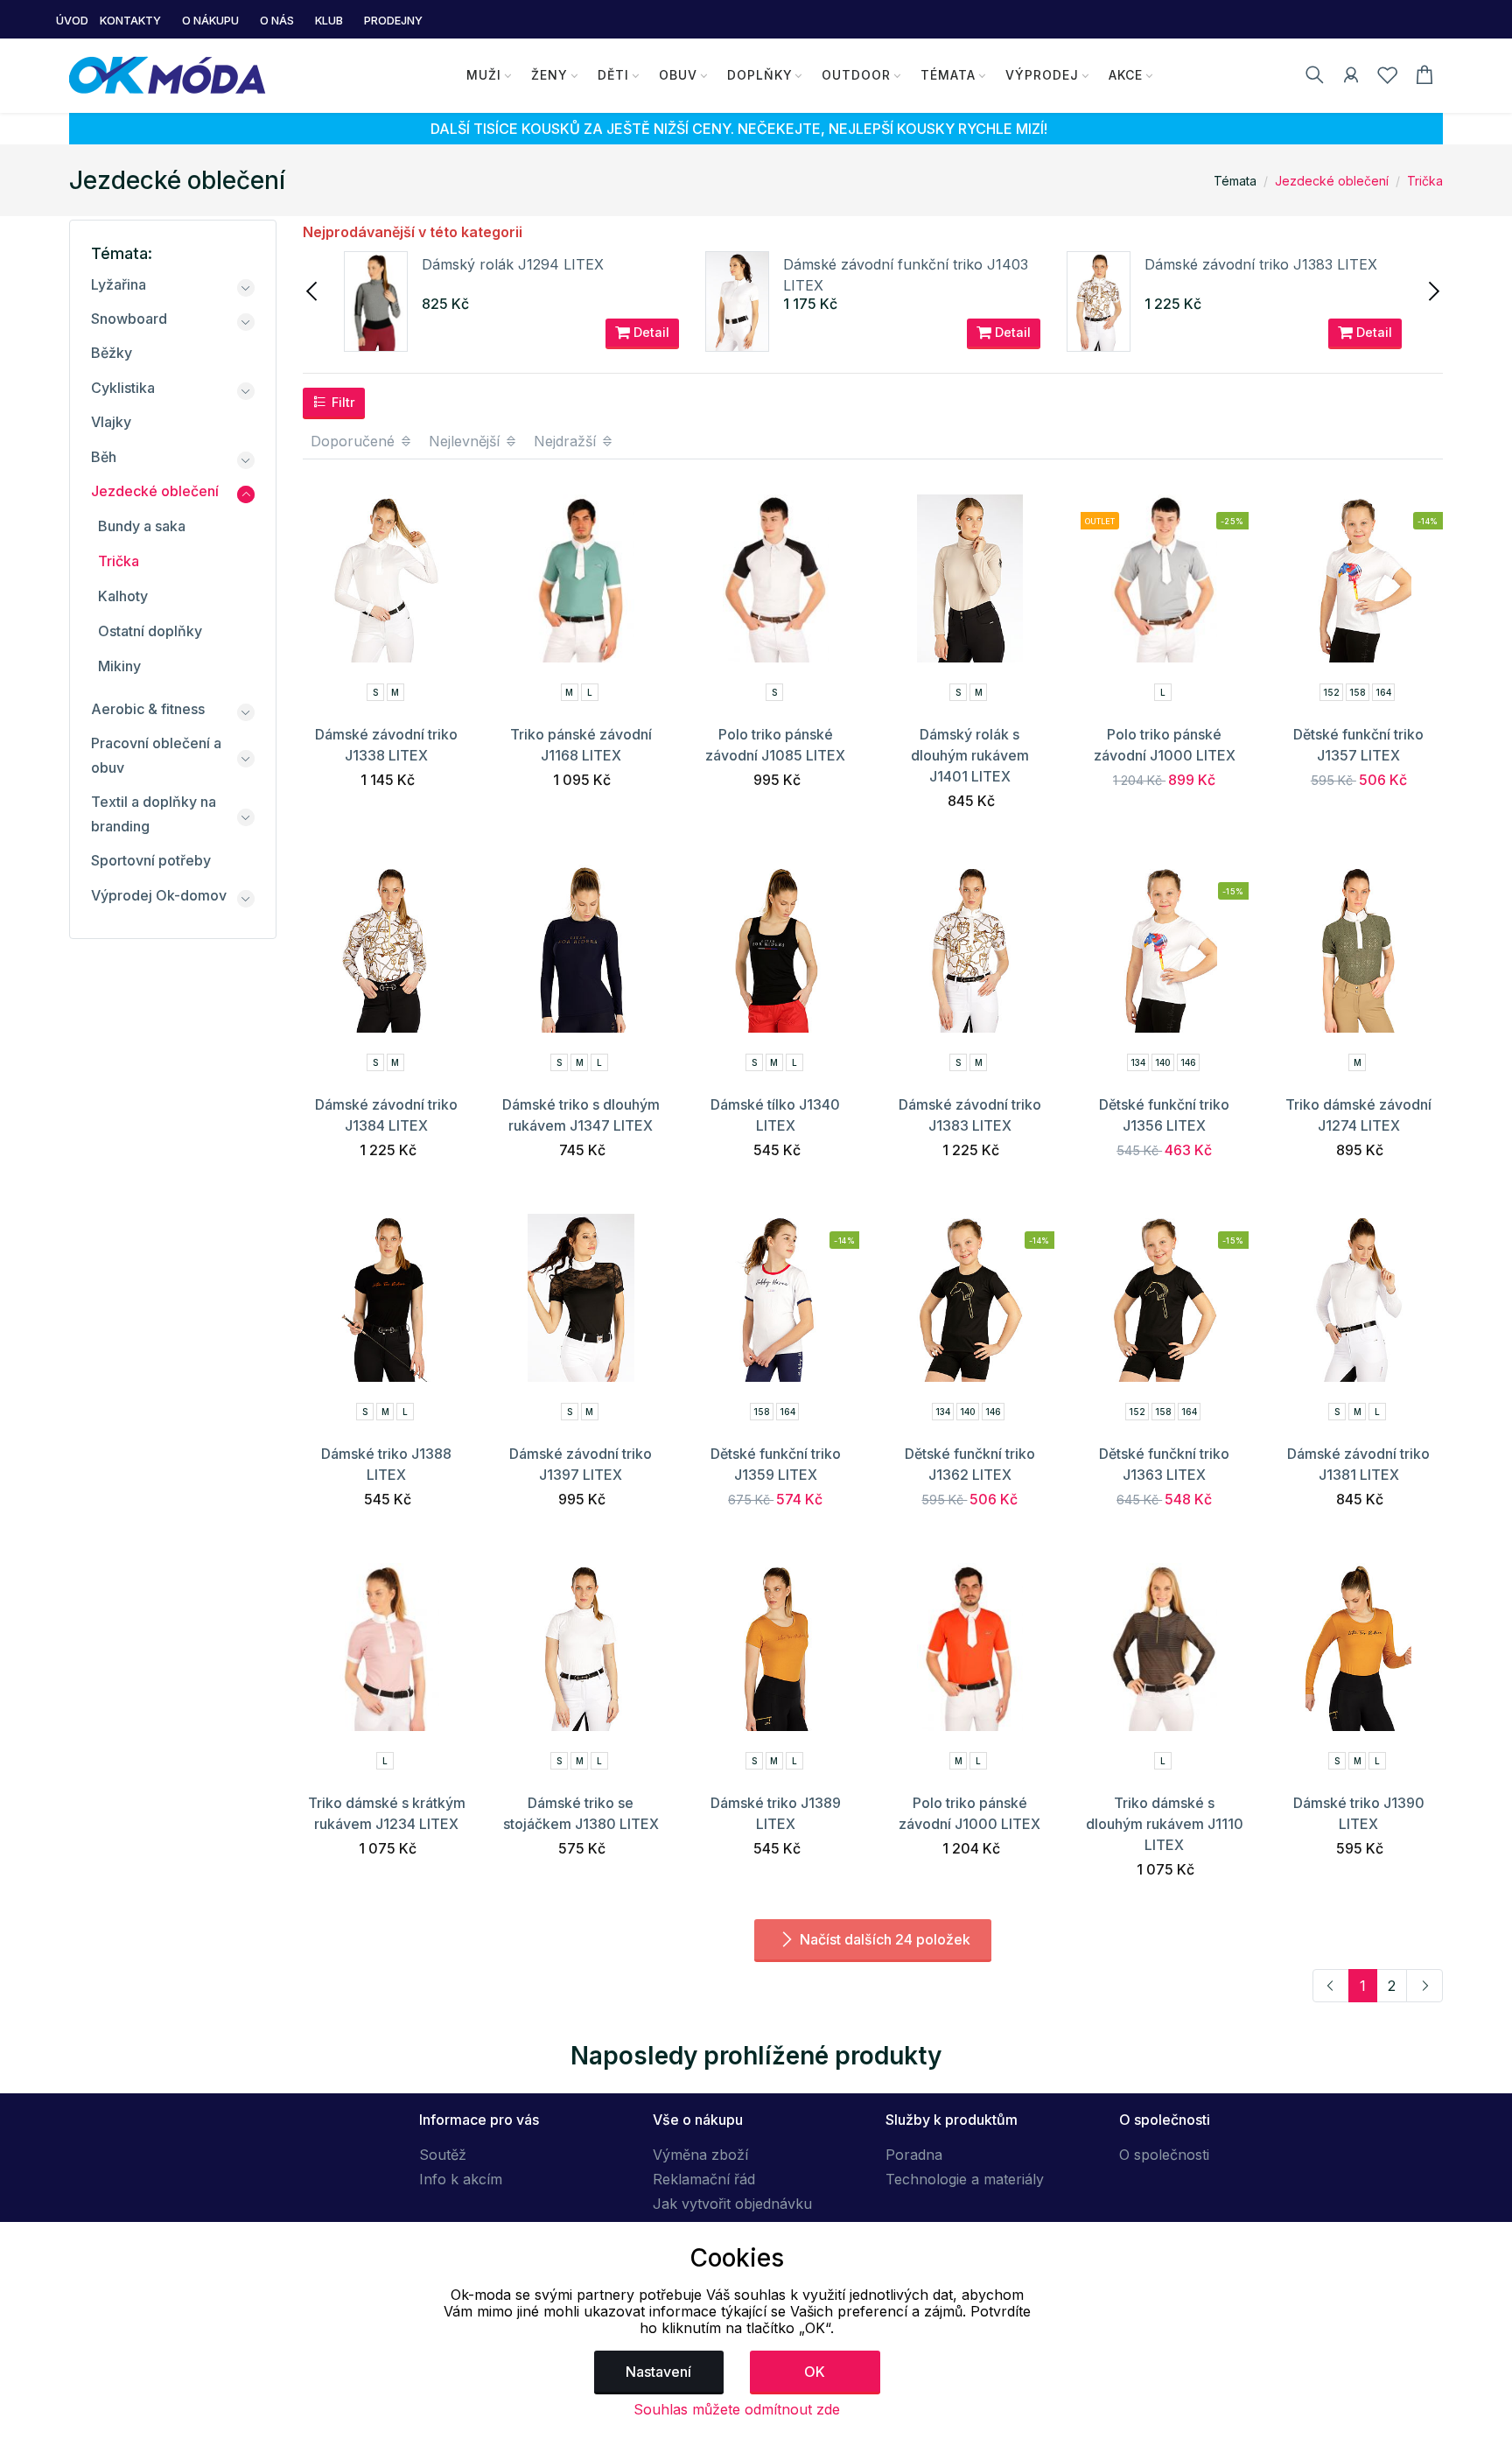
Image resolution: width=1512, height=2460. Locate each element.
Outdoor (856, 75)
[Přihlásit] (1351, 78)
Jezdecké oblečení (1332, 181)
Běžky (112, 353)
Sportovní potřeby (151, 860)
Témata (948, 75)
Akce (1126, 75)
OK (815, 2372)
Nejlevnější (466, 441)
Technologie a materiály (965, 2179)
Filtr (342, 402)
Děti (613, 75)
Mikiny (119, 666)
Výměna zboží (700, 2155)
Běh (104, 457)
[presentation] (313, 290)
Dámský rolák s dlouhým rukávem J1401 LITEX (970, 755)
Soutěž (443, 2155)
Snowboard (129, 319)
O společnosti (1164, 2155)
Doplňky (760, 75)
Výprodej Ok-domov (159, 895)
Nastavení (658, 2372)
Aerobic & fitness (148, 709)
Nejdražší (567, 441)
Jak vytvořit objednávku (732, 2204)
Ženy (549, 75)
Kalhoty (123, 596)
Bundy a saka (142, 526)
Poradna (914, 2155)
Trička (1425, 181)
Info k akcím (461, 2179)
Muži (484, 75)
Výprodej (1042, 75)
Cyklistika (123, 388)
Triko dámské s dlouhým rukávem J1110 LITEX (1165, 1824)
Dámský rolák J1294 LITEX (513, 264)
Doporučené (355, 441)
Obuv (678, 75)
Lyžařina (119, 284)
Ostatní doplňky (150, 631)
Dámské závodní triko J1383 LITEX (1261, 264)
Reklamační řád (704, 2179)
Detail (650, 332)
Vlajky (111, 422)
